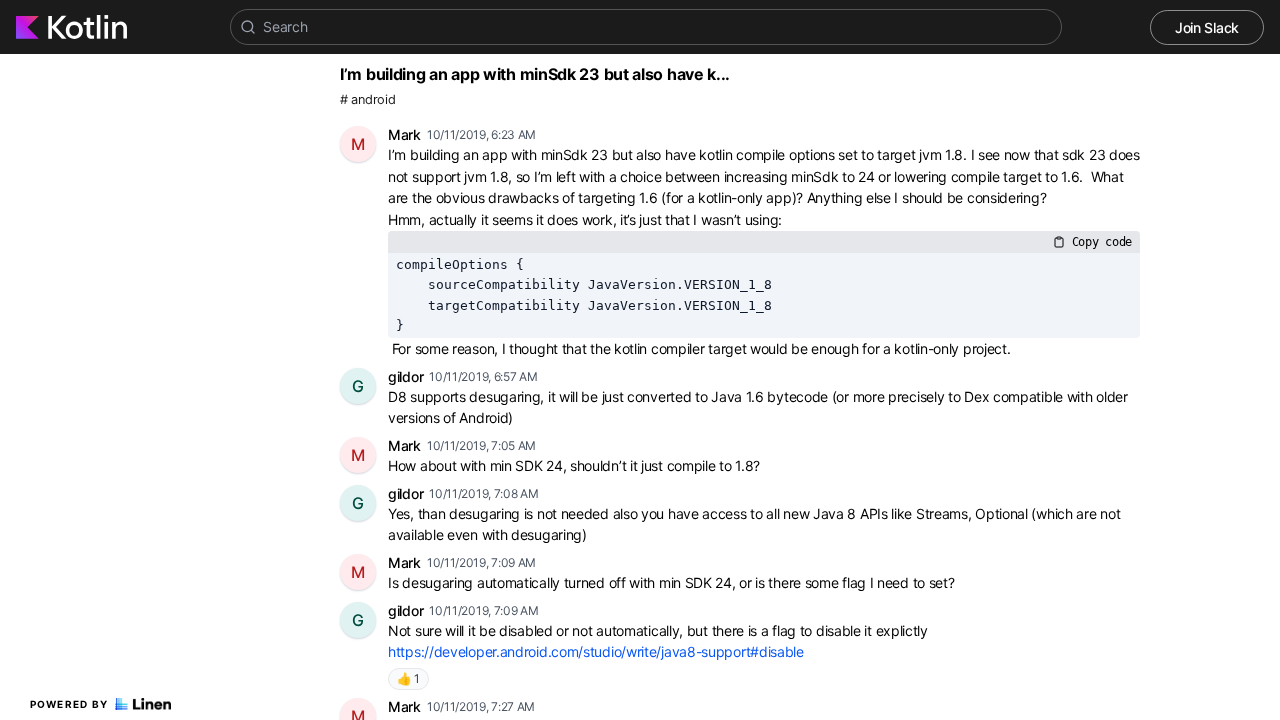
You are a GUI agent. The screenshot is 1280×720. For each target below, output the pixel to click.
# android (367, 99)
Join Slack (1207, 27)
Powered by (69, 704)
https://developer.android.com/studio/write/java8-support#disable (596, 651)
